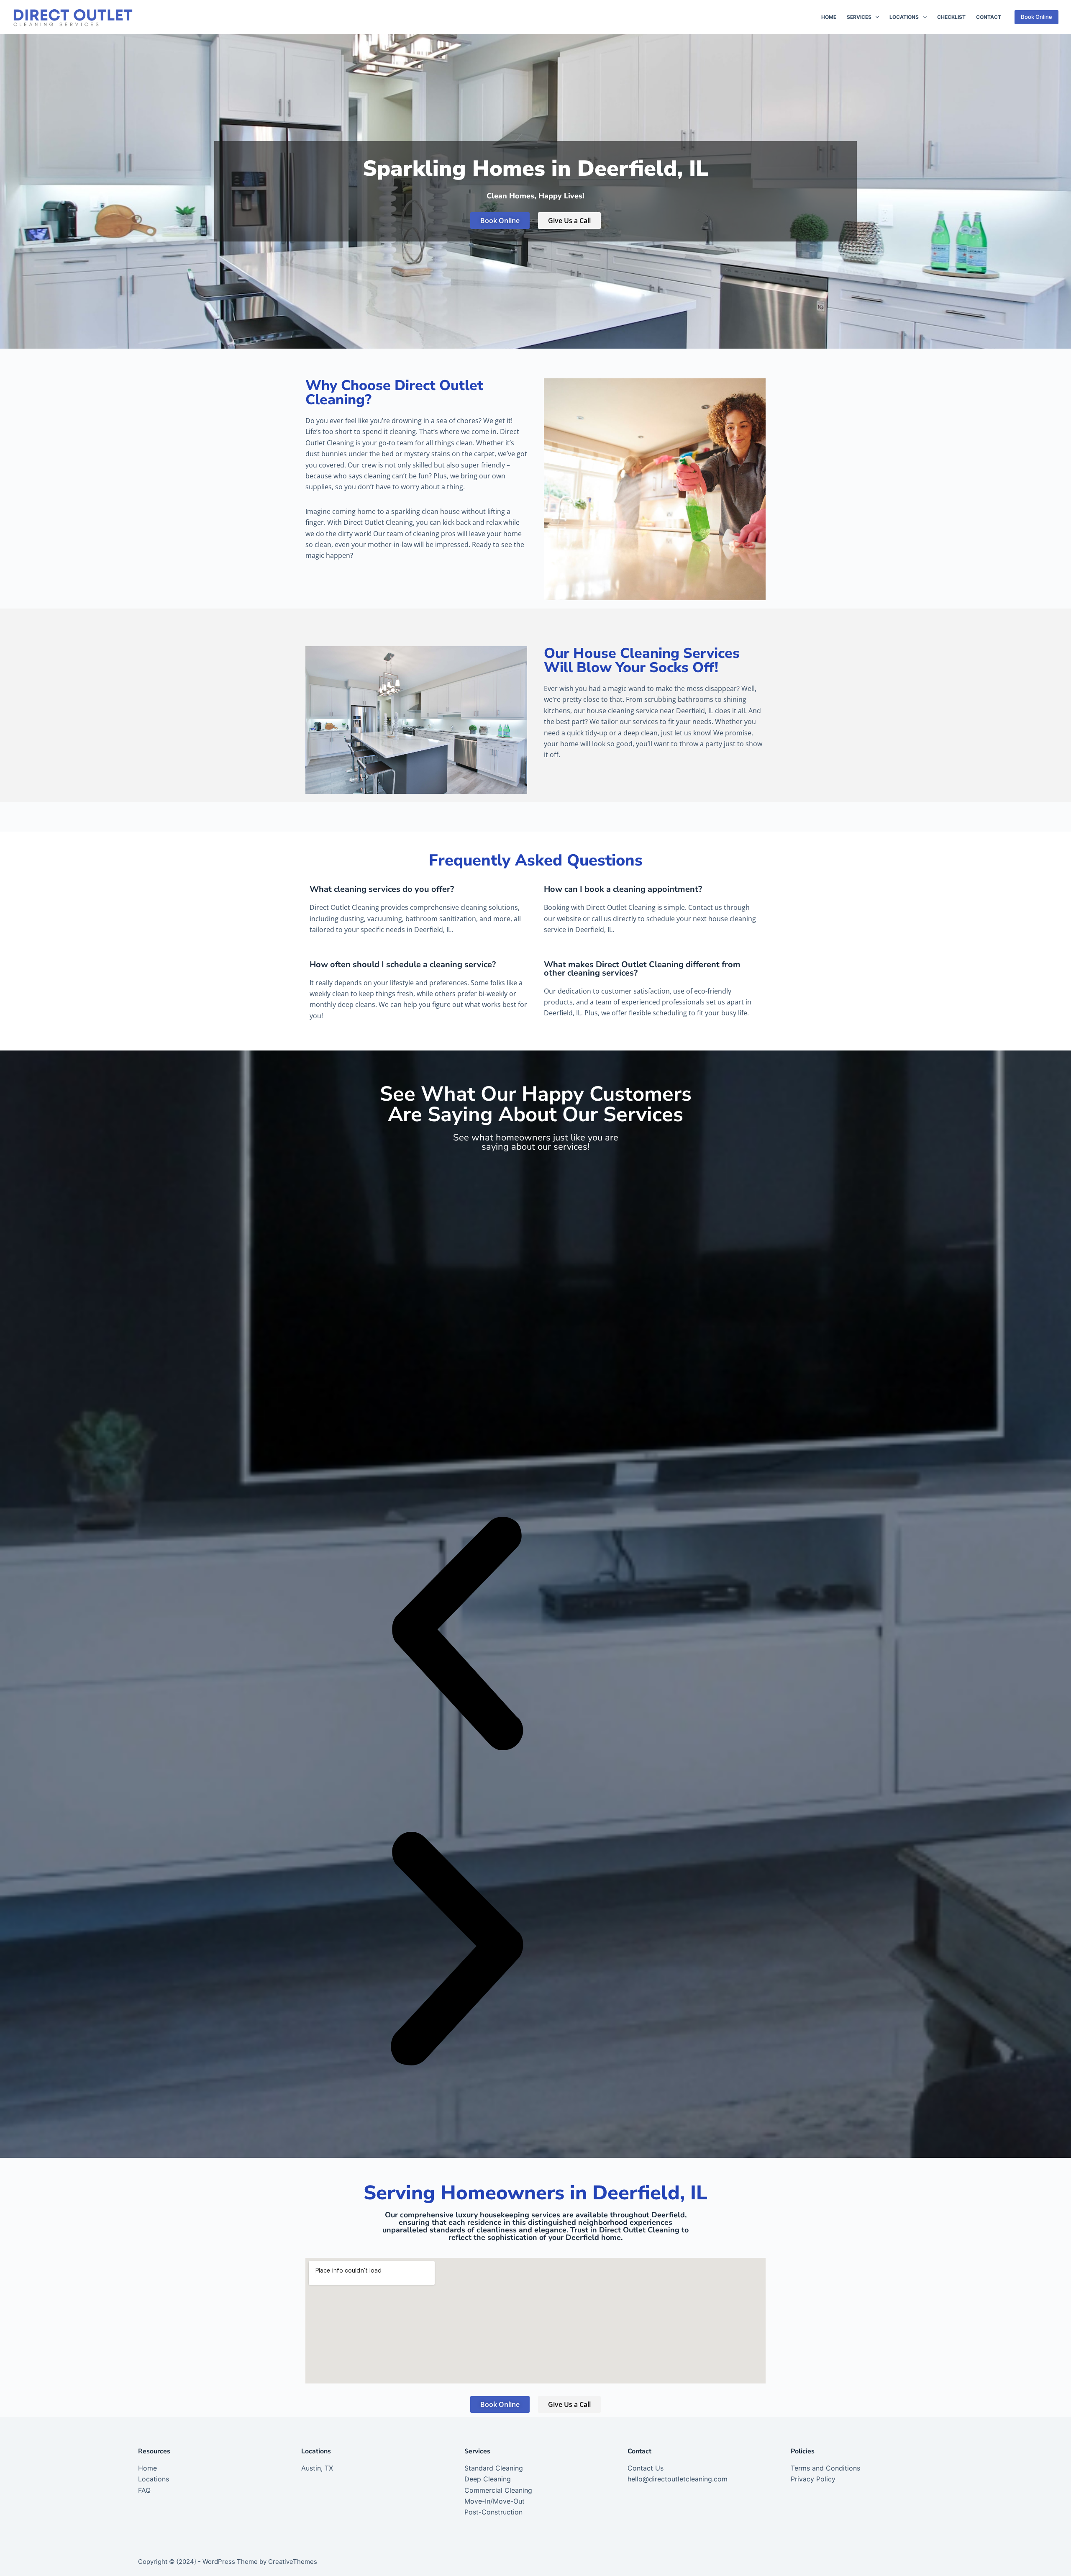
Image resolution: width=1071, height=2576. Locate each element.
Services (859, 17)
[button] (457, 1635)
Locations (904, 17)
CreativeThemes (293, 2562)
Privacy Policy (813, 2479)
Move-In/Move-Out (495, 2501)
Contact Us (646, 2468)
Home (829, 17)
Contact (989, 17)
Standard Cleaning (494, 2468)
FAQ (144, 2490)
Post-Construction (493, 2512)
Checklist (951, 17)
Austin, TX (317, 2468)
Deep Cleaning (488, 2479)
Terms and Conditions (825, 2468)
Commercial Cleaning (498, 2490)
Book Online (1036, 17)
